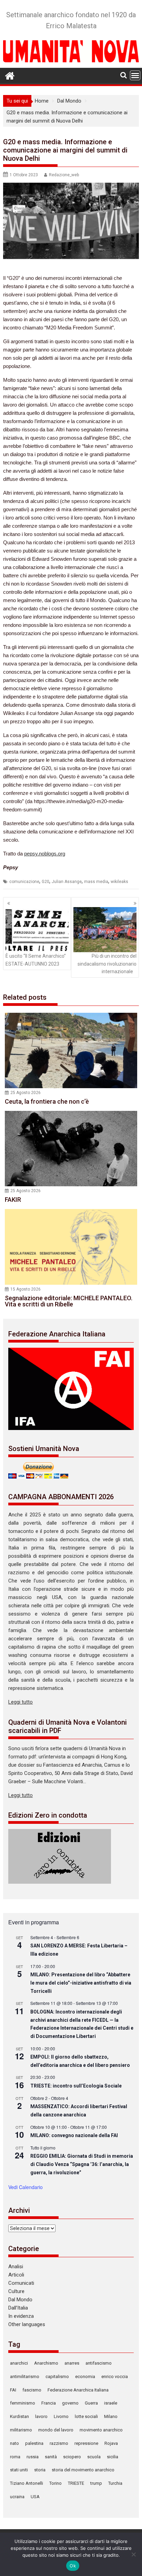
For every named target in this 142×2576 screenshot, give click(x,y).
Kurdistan (19, 2416)
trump (96, 2483)
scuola (94, 2457)
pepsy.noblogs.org (45, 854)
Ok (73, 2566)
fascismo (32, 2390)
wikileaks (119, 882)
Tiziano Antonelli (27, 2483)
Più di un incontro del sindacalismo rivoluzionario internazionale (107, 964)
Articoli (16, 2275)
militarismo (21, 2430)
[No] (133, 2554)
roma (15, 2457)
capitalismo (57, 2377)
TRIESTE (76, 2483)
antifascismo (99, 2363)
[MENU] (135, 75)
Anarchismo (46, 2363)
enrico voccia (115, 2377)
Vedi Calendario (26, 2187)
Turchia (115, 2483)
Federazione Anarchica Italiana (78, 2390)
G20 (45, 882)
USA (35, 2497)
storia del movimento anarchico (83, 2470)
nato (14, 2443)
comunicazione (24, 882)
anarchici (19, 2363)
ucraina (17, 2497)
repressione (86, 2443)
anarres (72, 2363)
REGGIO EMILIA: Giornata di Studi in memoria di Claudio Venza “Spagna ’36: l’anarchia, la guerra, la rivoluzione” (82, 2164)
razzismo (59, 2443)
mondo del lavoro (56, 2430)
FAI (13, 2390)
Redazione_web (64, 175)
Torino (55, 2483)
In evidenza (21, 2316)
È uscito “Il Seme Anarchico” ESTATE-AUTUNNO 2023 (36, 960)
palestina (34, 2443)
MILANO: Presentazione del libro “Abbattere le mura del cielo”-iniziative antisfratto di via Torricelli (81, 1983)
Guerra (91, 2403)
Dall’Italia (18, 2308)
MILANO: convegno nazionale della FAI (74, 2135)
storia (40, 2470)
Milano (111, 2416)
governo (70, 2403)
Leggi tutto (21, 1702)
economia (85, 2377)
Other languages (27, 2324)
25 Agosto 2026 (26, 1093)
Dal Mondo (20, 2300)
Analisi (16, 2267)
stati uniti (19, 2470)
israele (111, 2403)
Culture (16, 2291)
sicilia (113, 2457)
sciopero (72, 2457)
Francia (49, 2403)
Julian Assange (67, 882)
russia (33, 2457)
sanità (51, 2457)
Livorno (61, 2416)
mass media (96, 882)
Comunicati (21, 2283)
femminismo (23, 2403)
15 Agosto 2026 (26, 1289)
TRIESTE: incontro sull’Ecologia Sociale (76, 2086)
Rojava (111, 2443)
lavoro (41, 2416)
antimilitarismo (25, 2377)
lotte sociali (86, 2416)
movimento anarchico (101, 2430)
